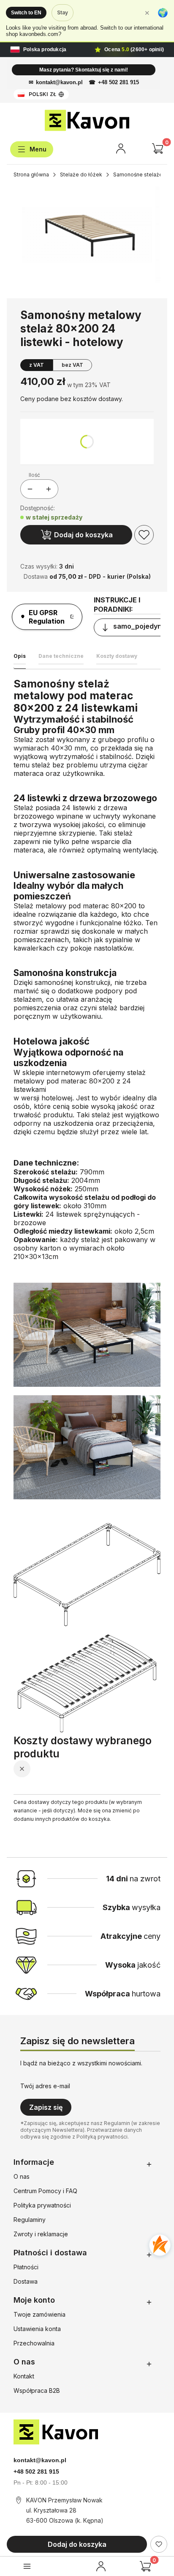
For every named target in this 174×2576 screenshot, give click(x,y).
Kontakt (24, 2376)
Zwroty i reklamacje (41, 2234)
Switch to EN (26, 13)
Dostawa (26, 2281)
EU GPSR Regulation (47, 617)
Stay (63, 12)
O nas (22, 2176)
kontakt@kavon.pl (59, 82)
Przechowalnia (34, 2343)
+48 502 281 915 (118, 82)
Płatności (26, 2267)
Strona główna (31, 175)
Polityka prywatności (42, 2205)
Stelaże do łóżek (81, 175)
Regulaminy (30, 2220)
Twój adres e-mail (45, 2086)
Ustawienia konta (37, 2329)
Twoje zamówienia (39, 2314)
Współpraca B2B (37, 2390)
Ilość (34, 475)
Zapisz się (46, 2107)
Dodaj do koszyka (83, 535)
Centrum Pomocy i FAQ (45, 2191)
